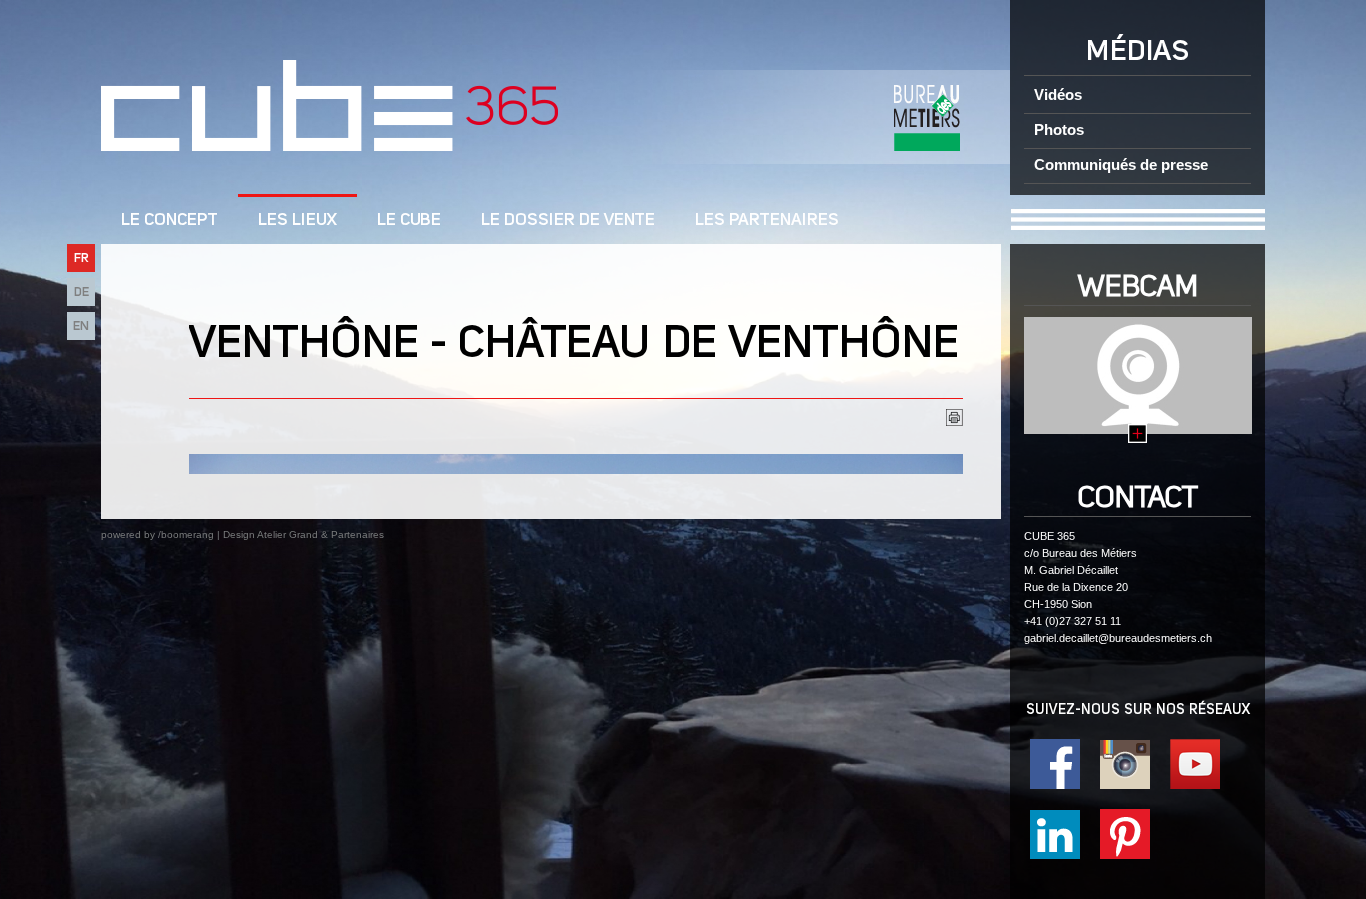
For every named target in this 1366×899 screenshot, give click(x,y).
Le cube (409, 220)
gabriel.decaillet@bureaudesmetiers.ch (1118, 638)
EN (81, 326)
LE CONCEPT (169, 220)
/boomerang (186, 534)
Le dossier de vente (568, 220)
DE (81, 292)
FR (81, 258)
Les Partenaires (767, 220)
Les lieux (297, 220)
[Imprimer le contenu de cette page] (954, 421)
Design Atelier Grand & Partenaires (303, 534)
